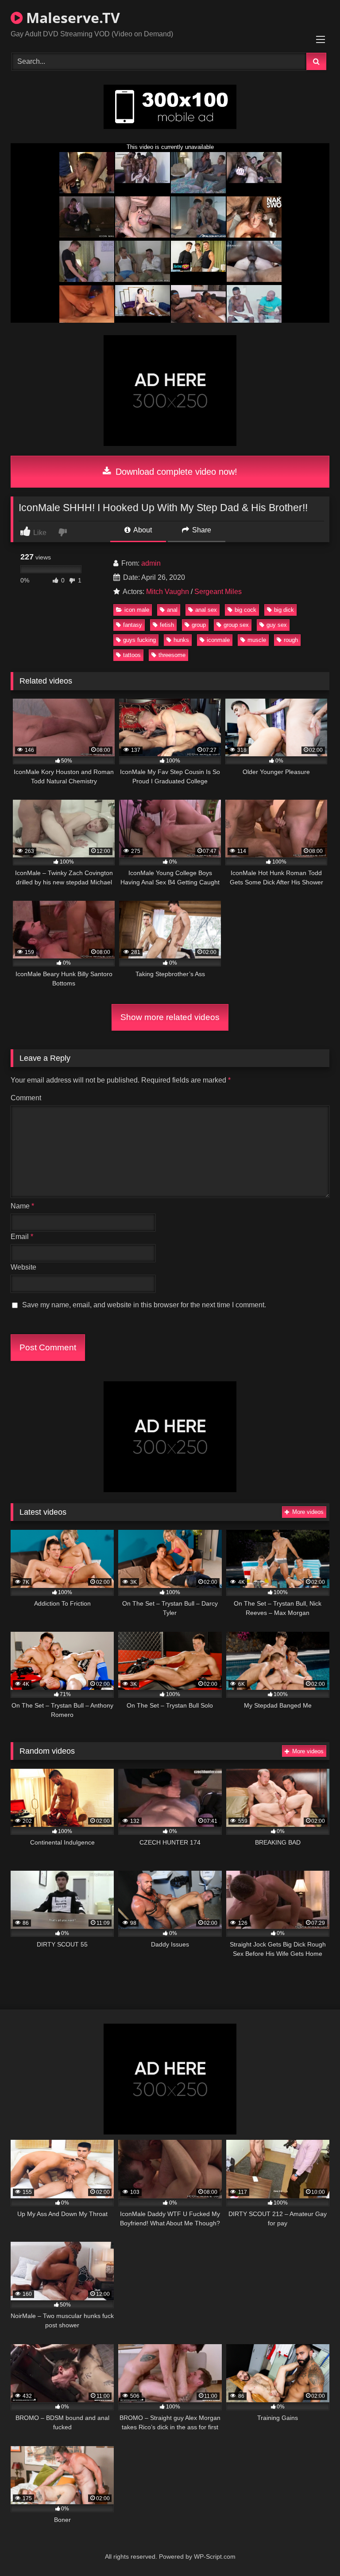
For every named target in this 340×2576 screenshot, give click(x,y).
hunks (181, 640)
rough (291, 640)
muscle (257, 640)
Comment (26, 1098)
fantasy (133, 625)
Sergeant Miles (218, 592)
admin (151, 563)
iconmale (218, 640)
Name (22, 1206)
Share (201, 530)
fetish (167, 625)
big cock (245, 610)
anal (172, 610)
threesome (172, 655)
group (199, 625)
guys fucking (139, 640)
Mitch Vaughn (168, 592)
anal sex (206, 610)
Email (22, 1237)
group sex (236, 625)
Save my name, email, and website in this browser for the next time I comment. (144, 1305)
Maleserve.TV (71, 18)
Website (23, 1267)
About (142, 530)
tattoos (132, 655)
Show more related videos (170, 1017)
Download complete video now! (175, 472)
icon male (137, 610)
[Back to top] (313, 2550)
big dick (284, 610)
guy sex (277, 625)
